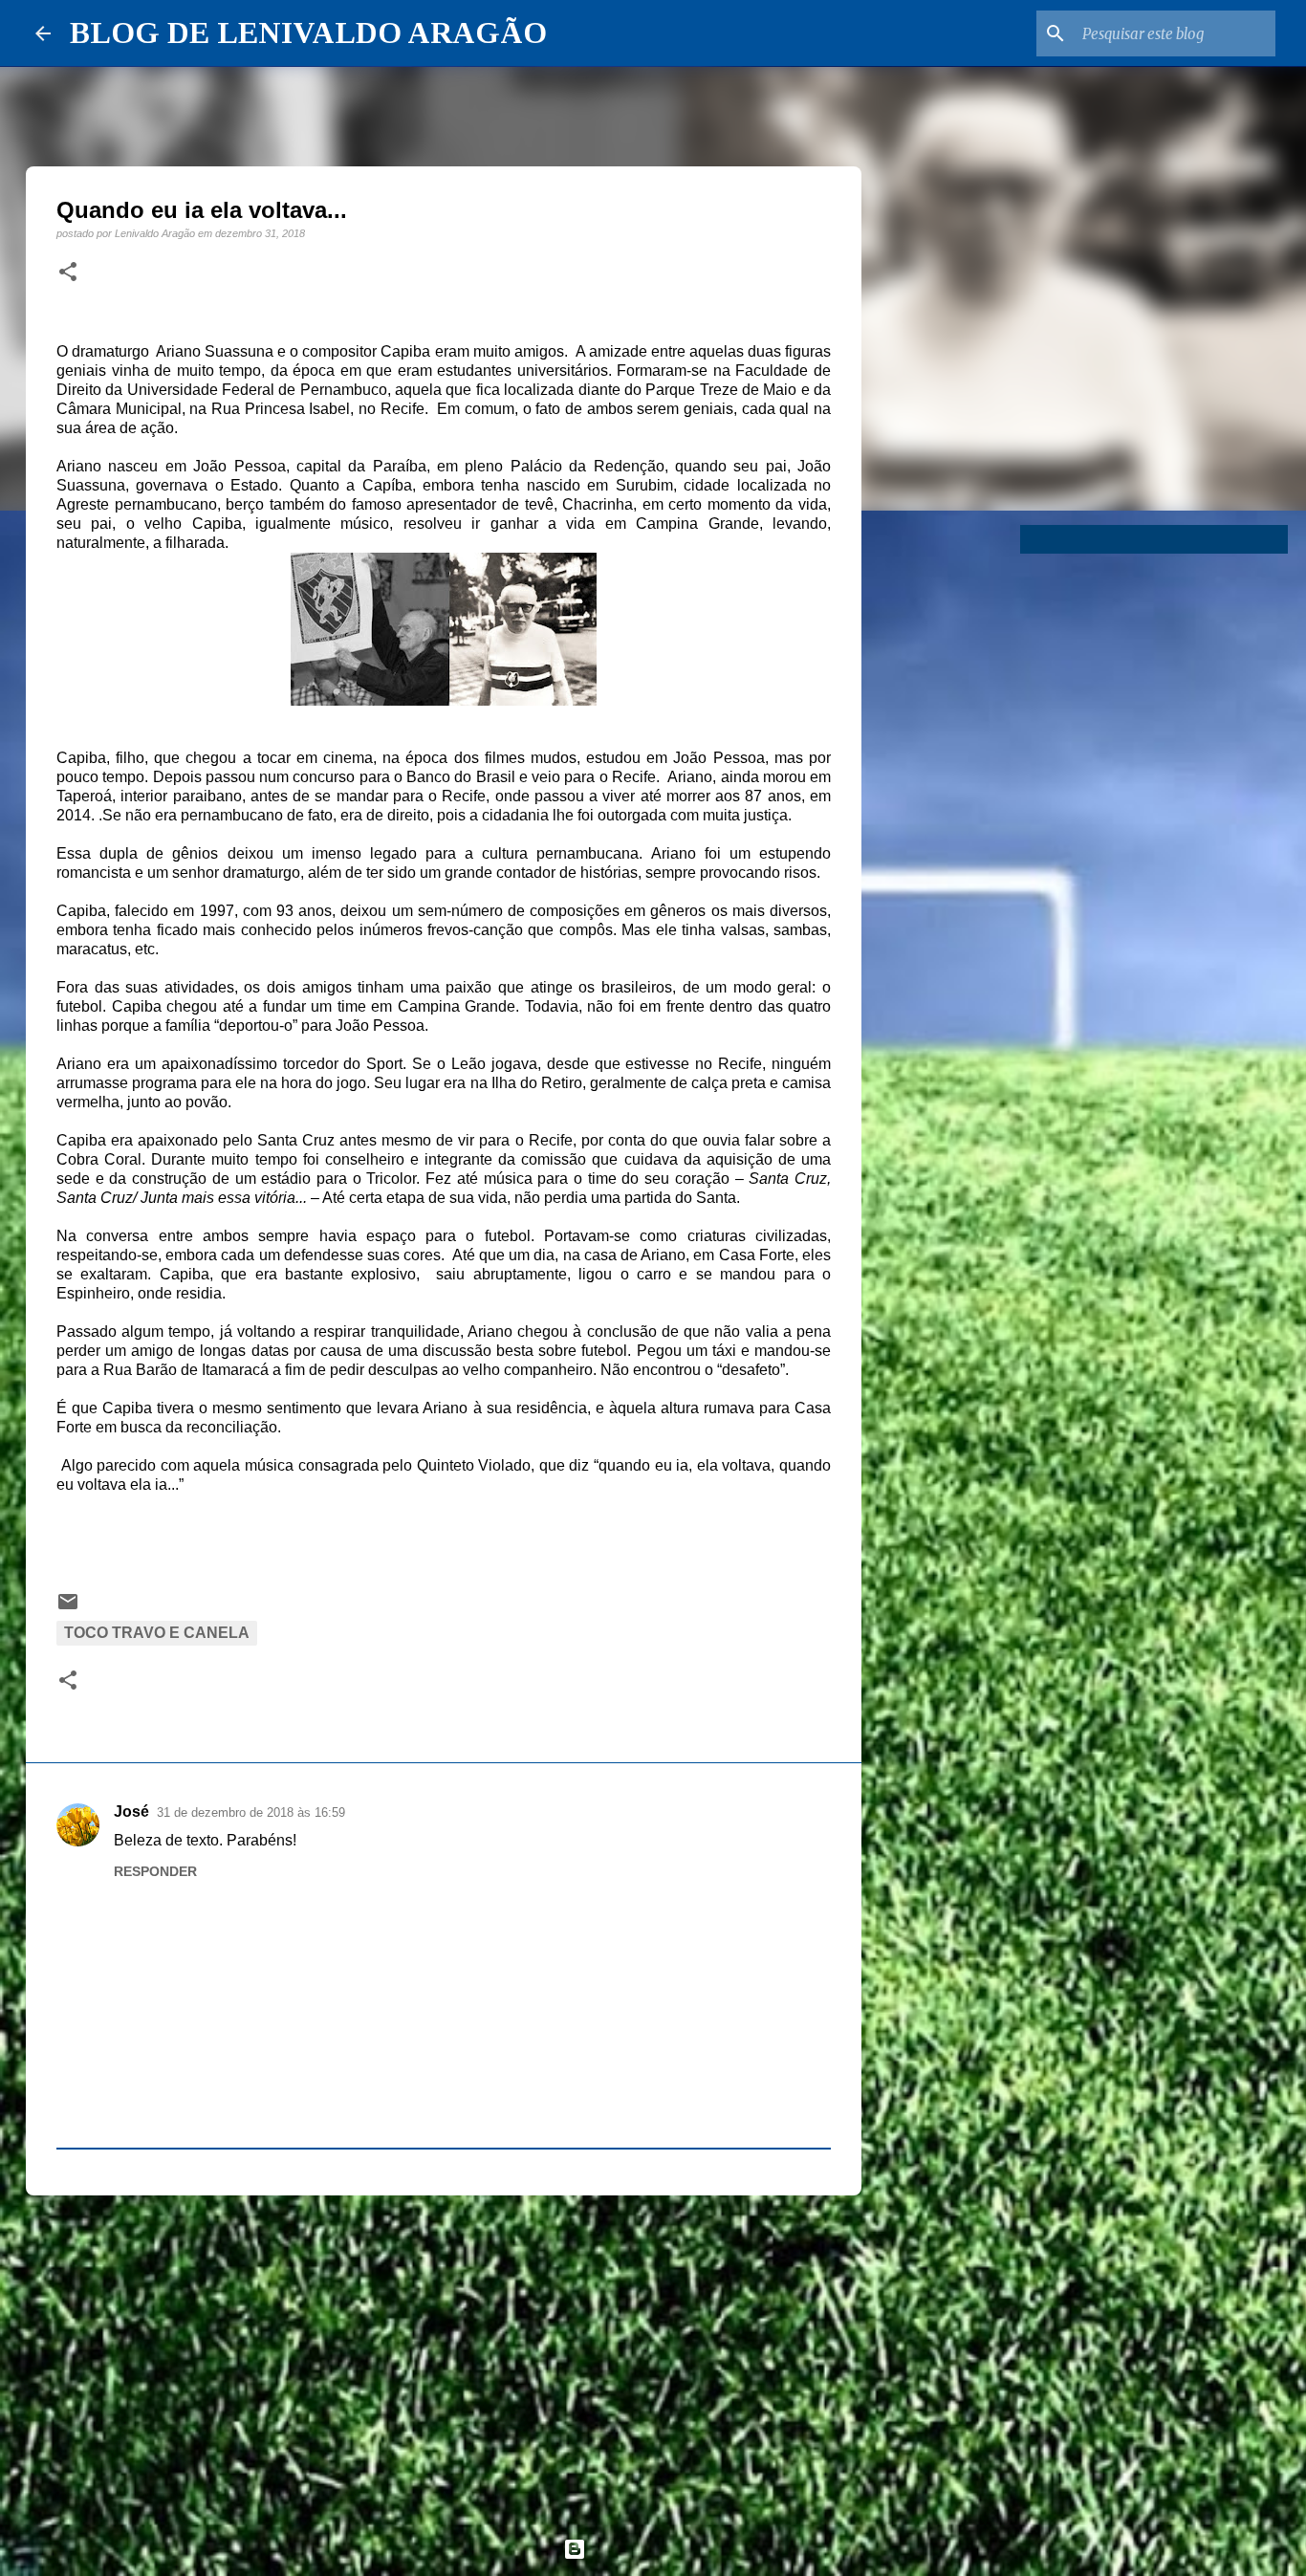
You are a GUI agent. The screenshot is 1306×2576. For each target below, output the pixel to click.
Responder (155, 1871)
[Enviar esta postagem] (68, 1608)
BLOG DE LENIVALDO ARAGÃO (308, 33)
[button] (68, 273)
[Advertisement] (444, 2358)
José (131, 1812)
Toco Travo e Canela (157, 1633)
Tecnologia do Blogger (664, 2549)
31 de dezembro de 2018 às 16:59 (251, 1812)
